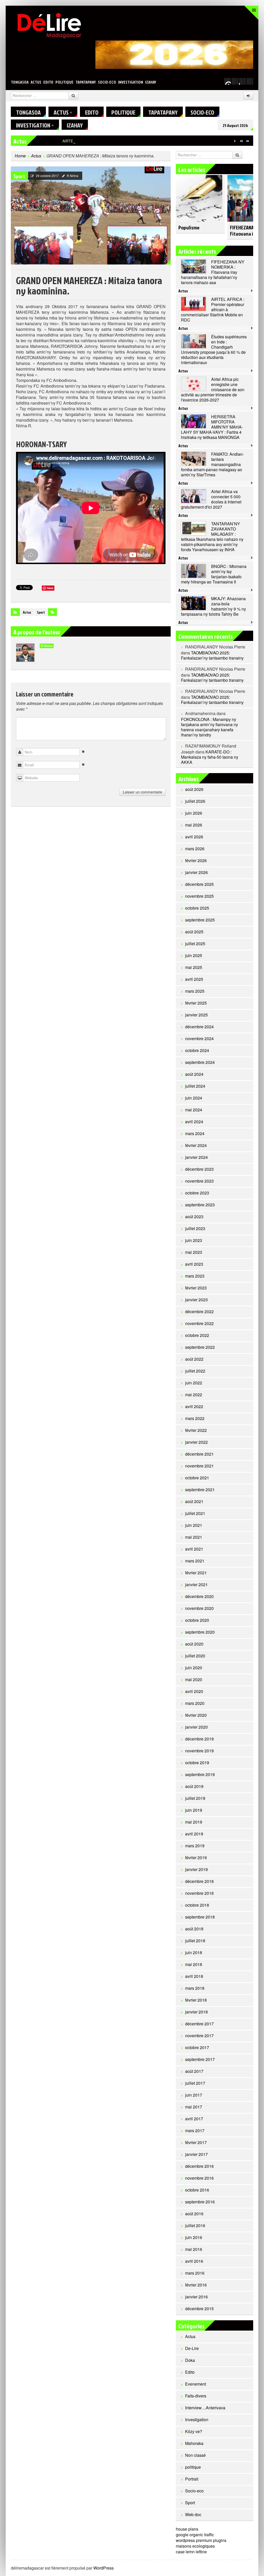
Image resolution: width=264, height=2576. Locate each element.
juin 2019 (194, 1810)
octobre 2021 (197, 1478)
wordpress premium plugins (201, 2540)
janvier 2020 (196, 1727)
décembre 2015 (199, 2309)
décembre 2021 (199, 1454)
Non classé (195, 2455)
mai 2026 (194, 825)
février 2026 (196, 860)
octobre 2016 (197, 2190)
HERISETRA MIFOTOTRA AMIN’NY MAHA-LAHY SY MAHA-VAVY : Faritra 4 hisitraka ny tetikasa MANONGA (212, 427)
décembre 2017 (199, 2024)
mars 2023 (195, 1276)
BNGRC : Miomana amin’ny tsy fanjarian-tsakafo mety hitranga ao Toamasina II (214, 574)
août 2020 (194, 1644)
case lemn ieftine (191, 2552)
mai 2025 (194, 967)
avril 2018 (194, 1976)
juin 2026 (194, 813)
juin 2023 (194, 1240)
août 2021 (194, 1501)
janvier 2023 (196, 1300)
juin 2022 (194, 1383)
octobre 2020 (197, 1620)
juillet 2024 (195, 1086)
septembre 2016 (200, 2202)
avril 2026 (194, 837)
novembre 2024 (199, 1038)
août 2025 (194, 932)
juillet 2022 (195, 1371)
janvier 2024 (196, 1157)
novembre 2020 (199, 1608)
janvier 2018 (196, 2012)
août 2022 (194, 1359)
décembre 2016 (199, 2166)
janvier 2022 (196, 1442)
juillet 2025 (195, 944)
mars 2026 (195, 849)
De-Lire (192, 2348)
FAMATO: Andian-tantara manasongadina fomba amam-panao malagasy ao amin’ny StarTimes (212, 464)
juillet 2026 (195, 801)
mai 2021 (194, 1537)
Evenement (196, 2384)
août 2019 (194, 1786)
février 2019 (196, 1857)
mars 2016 (195, 2273)
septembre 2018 (200, 1917)
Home (20, 156)
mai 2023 (194, 1252)
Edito (48, 82)
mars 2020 (195, 1703)
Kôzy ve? (194, 2431)
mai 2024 (194, 1110)
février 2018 (196, 2000)
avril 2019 (194, 1834)
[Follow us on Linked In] (250, 81)
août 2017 (194, 2071)
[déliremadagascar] (49, 25)
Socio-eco (107, 82)
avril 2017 (194, 2119)
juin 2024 (194, 1098)
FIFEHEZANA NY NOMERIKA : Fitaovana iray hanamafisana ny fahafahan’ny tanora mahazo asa (213, 272)
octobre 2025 (197, 908)
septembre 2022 (200, 1347)
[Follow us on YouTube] (242, 81)
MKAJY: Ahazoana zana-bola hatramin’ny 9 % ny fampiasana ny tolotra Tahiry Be (213, 606)
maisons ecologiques (195, 2546)
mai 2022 (194, 1395)
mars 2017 (195, 2130)
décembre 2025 (199, 884)
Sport (19, 176)
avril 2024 (194, 1122)
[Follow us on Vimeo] (227, 81)
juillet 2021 (195, 1513)
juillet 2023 (195, 1228)
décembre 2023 (199, 1169)
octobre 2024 (197, 1050)
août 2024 (194, 1074)
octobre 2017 (197, 2047)
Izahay (151, 82)
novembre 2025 (199, 896)
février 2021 (196, 1573)
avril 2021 (194, 1549)
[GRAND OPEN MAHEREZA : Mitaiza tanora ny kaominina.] (91, 215)
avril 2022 (194, 1406)
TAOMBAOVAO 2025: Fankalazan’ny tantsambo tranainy (212, 655)
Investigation (131, 82)
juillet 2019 (195, 1798)
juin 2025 (194, 955)
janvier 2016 (196, 2297)
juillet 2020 (195, 1656)
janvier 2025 (196, 1015)
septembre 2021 (200, 1490)
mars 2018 (195, 1988)
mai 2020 (194, 1679)
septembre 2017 (200, 2059)
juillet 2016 (195, 2225)
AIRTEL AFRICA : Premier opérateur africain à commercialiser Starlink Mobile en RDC (133, 141)
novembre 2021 (199, 1466)
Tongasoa (20, 82)
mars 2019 (195, 1846)
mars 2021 (195, 1561)
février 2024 (196, 1145)
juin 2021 (194, 1525)
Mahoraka (194, 2443)
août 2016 (194, 2214)
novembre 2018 (199, 1893)
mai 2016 (194, 2249)
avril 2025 (194, 979)
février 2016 (196, 2285)
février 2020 (196, 1715)
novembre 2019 (199, 1751)
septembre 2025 (200, 920)
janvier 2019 (196, 1869)
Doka (190, 2360)
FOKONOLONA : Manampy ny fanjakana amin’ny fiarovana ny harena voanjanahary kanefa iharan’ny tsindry (209, 727)
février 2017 (196, 2142)
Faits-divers (196, 2396)
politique (64, 82)
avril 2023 (194, 1264)
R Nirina (73, 176)
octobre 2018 (197, 1905)
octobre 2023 (197, 1193)
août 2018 (194, 1929)
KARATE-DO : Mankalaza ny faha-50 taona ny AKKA (210, 757)
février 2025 (196, 1003)
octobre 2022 (197, 1335)
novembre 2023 (199, 1181)
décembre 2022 (199, 1311)
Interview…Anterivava (205, 2408)
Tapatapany (86, 82)
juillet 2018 (195, 1941)
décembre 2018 (199, 1881)
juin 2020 (194, 1668)
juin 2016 (194, 2237)
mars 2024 (195, 1133)
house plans (187, 2529)
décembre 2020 (199, 1596)
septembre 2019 (200, 1774)
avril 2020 (194, 1691)
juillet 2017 (195, 2083)
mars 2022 (195, 1418)
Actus (36, 82)
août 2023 (194, 1217)
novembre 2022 (199, 1323)
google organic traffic (195, 2535)
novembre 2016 (199, 2178)
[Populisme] (199, 196)
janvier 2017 (196, 2154)
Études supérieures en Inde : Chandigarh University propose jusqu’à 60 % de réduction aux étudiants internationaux (214, 350)
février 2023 (196, 1288)
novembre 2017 (199, 2036)
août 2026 (194, 789)
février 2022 (196, 1430)
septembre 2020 (200, 1632)
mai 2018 (194, 1964)
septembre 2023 (200, 1205)
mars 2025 (195, 991)
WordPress (104, 2568)
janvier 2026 (196, 872)
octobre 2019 (197, 1763)
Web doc (193, 2514)
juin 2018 (194, 1952)
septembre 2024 (200, 1062)
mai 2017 (194, 2107)
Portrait (192, 2479)
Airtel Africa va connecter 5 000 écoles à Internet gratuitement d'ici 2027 (211, 499)
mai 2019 (194, 1822)
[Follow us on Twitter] (235, 81)
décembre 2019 (199, 1739)
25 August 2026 (235, 125)
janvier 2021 (196, 1584)
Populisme (189, 227)
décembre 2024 (199, 1027)
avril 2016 (194, 2261)
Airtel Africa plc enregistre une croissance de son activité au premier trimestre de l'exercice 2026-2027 (213, 390)
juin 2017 (194, 2095)
